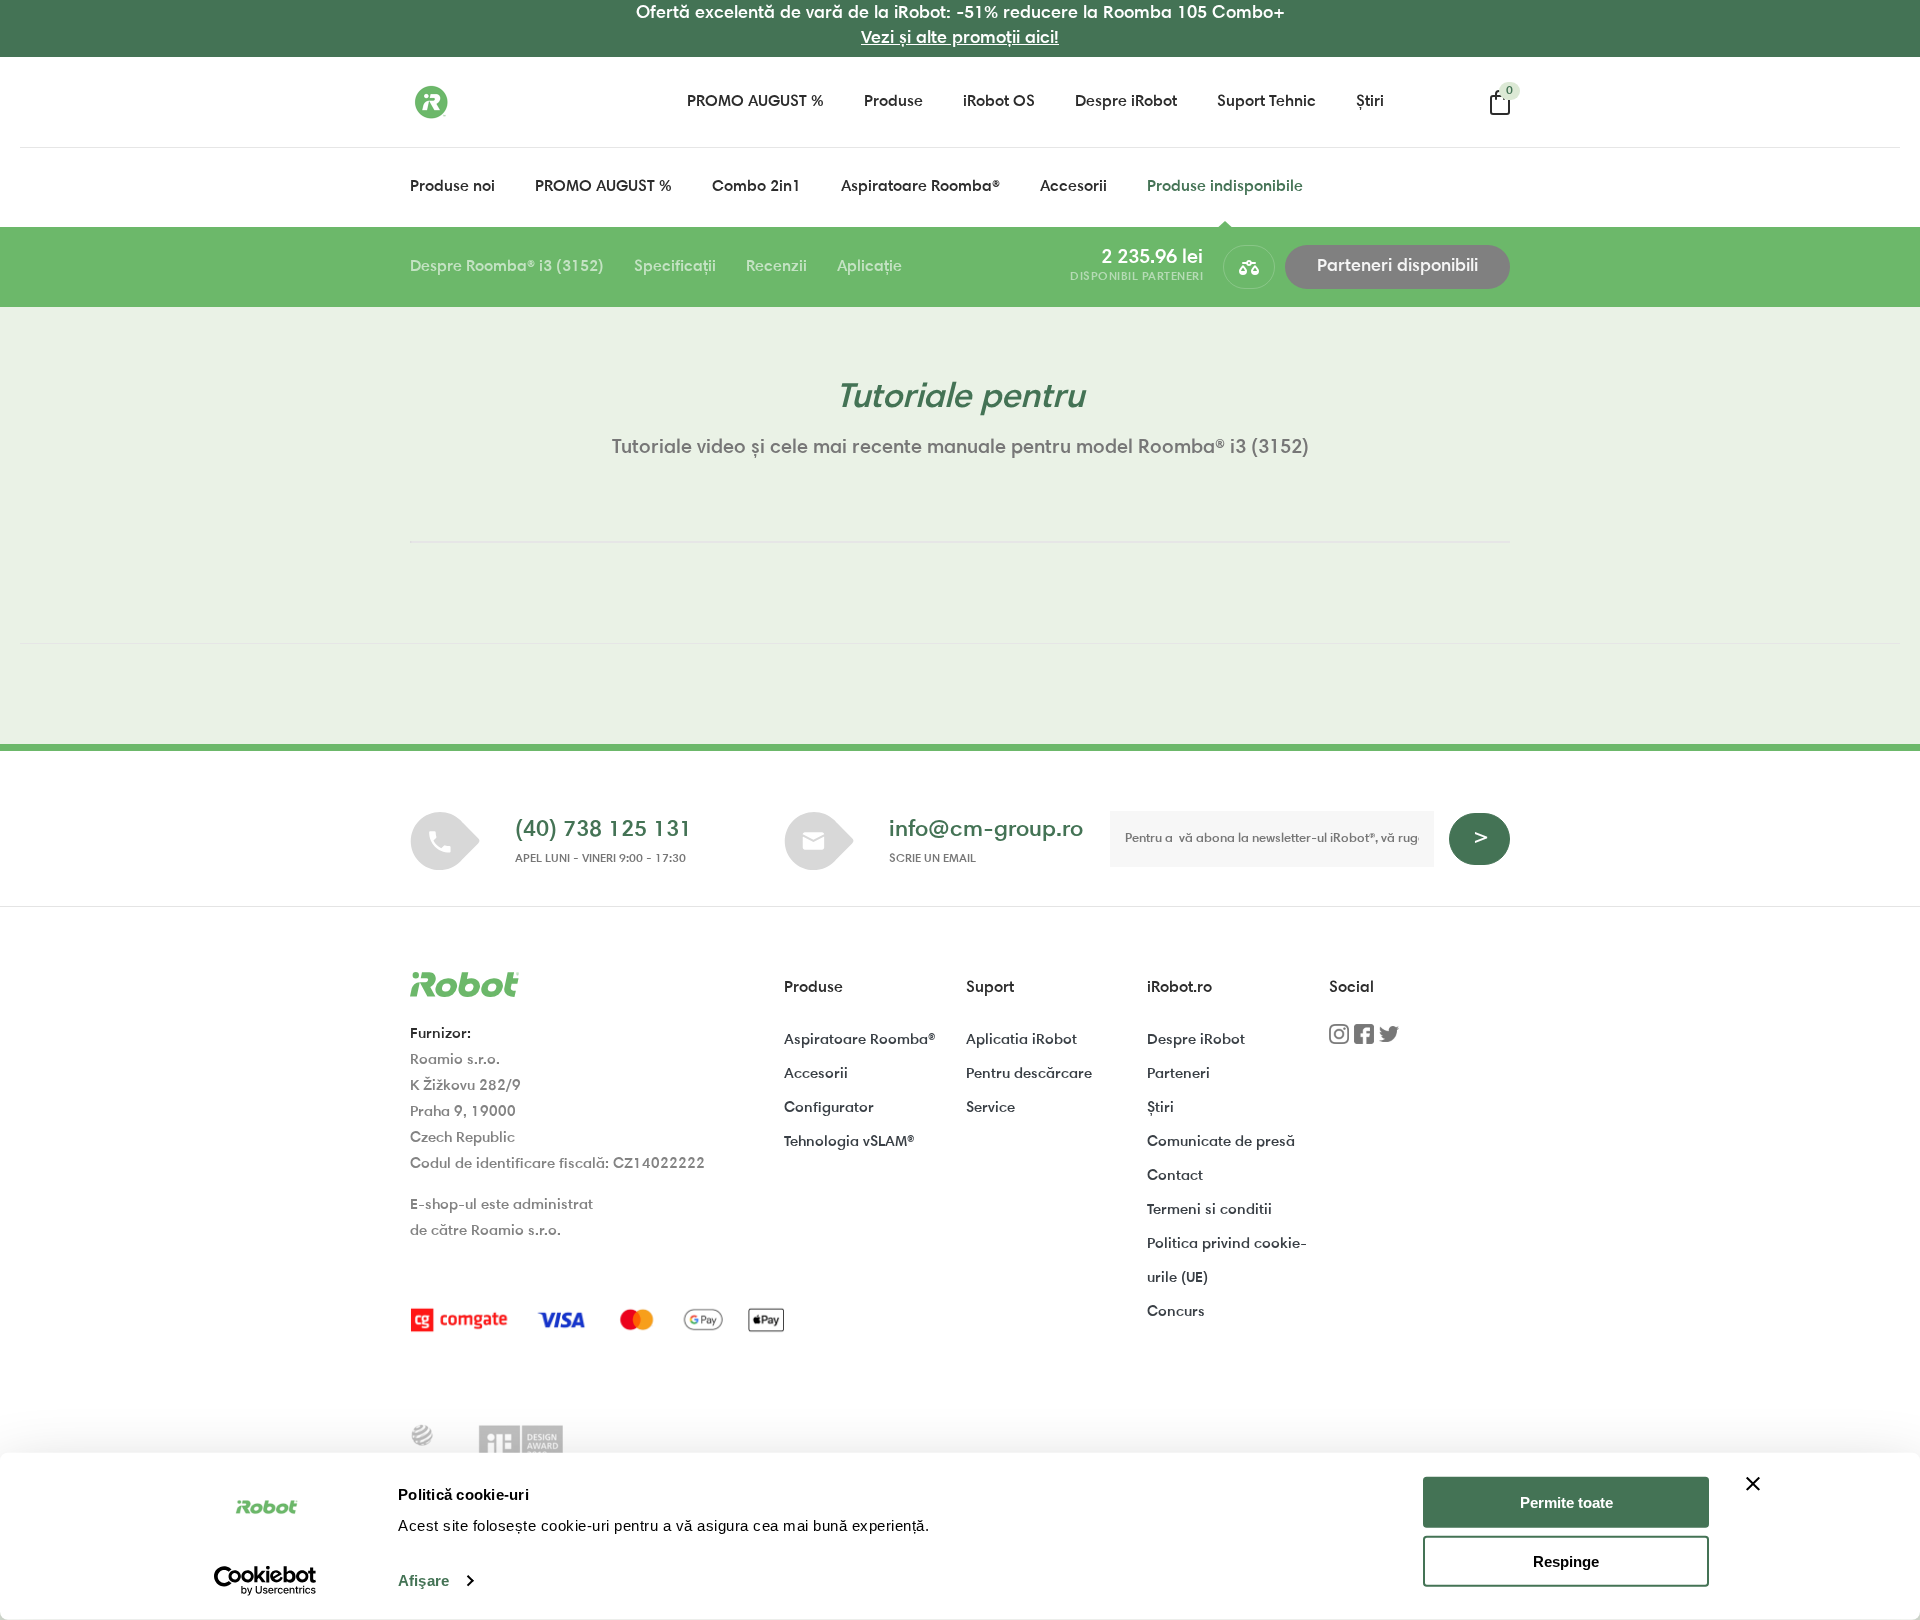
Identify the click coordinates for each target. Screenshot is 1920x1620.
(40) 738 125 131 (603, 830)
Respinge (1566, 1561)
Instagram (1339, 1041)
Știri (1370, 102)
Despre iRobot (1126, 102)
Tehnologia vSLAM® (849, 1142)
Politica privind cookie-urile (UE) (1227, 1261)
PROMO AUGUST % (755, 102)
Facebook (1364, 1041)
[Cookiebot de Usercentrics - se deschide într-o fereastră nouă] (265, 1581)
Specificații (675, 267)
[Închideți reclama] (1753, 1484)
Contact (1175, 1176)
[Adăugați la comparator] (1249, 267)
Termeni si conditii (1209, 1210)
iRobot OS (999, 102)
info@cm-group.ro (986, 830)
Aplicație (869, 267)
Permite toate (1566, 1502)
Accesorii (1073, 187)
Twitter (1389, 1041)
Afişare (423, 1580)
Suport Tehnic (1266, 102)
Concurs (1176, 1312)
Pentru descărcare (1029, 1074)
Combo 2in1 (756, 187)
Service (990, 1108)
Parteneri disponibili (1397, 267)
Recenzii (776, 267)
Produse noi (452, 187)
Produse (893, 102)
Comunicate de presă (1221, 1142)
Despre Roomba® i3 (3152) (507, 267)
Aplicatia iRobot (1021, 1040)
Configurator (829, 1108)
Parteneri (1178, 1074)
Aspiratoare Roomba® (920, 187)
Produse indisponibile (1225, 187)
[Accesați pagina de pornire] (510, 102)
